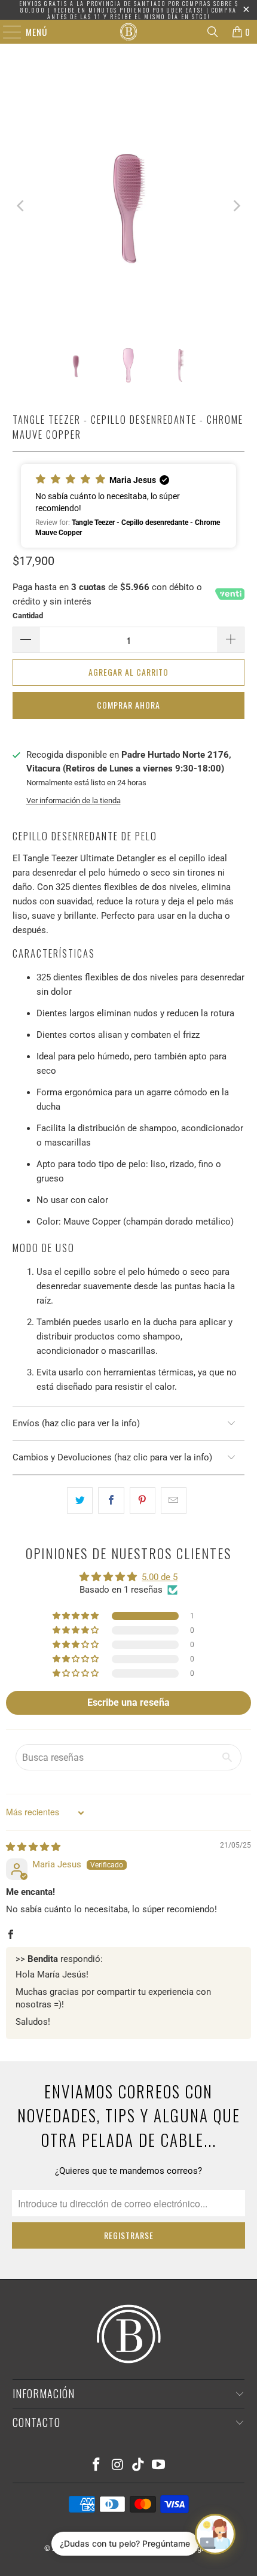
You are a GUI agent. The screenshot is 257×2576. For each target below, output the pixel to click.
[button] (129, 506)
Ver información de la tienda (74, 801)
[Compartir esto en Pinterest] (143, 1500)
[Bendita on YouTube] (159, 2466)
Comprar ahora (128, 705)
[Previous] (22, 206)
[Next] (235, 206)
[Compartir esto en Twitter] (80, 1500)
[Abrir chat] (215, 2534)
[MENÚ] (6, 32)
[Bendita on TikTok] (139, 2466)
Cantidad (28, 616)
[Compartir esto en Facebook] (111, 1500)
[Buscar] (213, 32)
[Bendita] (129, 32)
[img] (33, 1847)
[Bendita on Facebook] (97, 2466)
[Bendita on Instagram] (118, 2466)
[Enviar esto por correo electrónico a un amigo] (174, 1500)
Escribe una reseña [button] (128, 1702)
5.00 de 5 (160, 1577)
